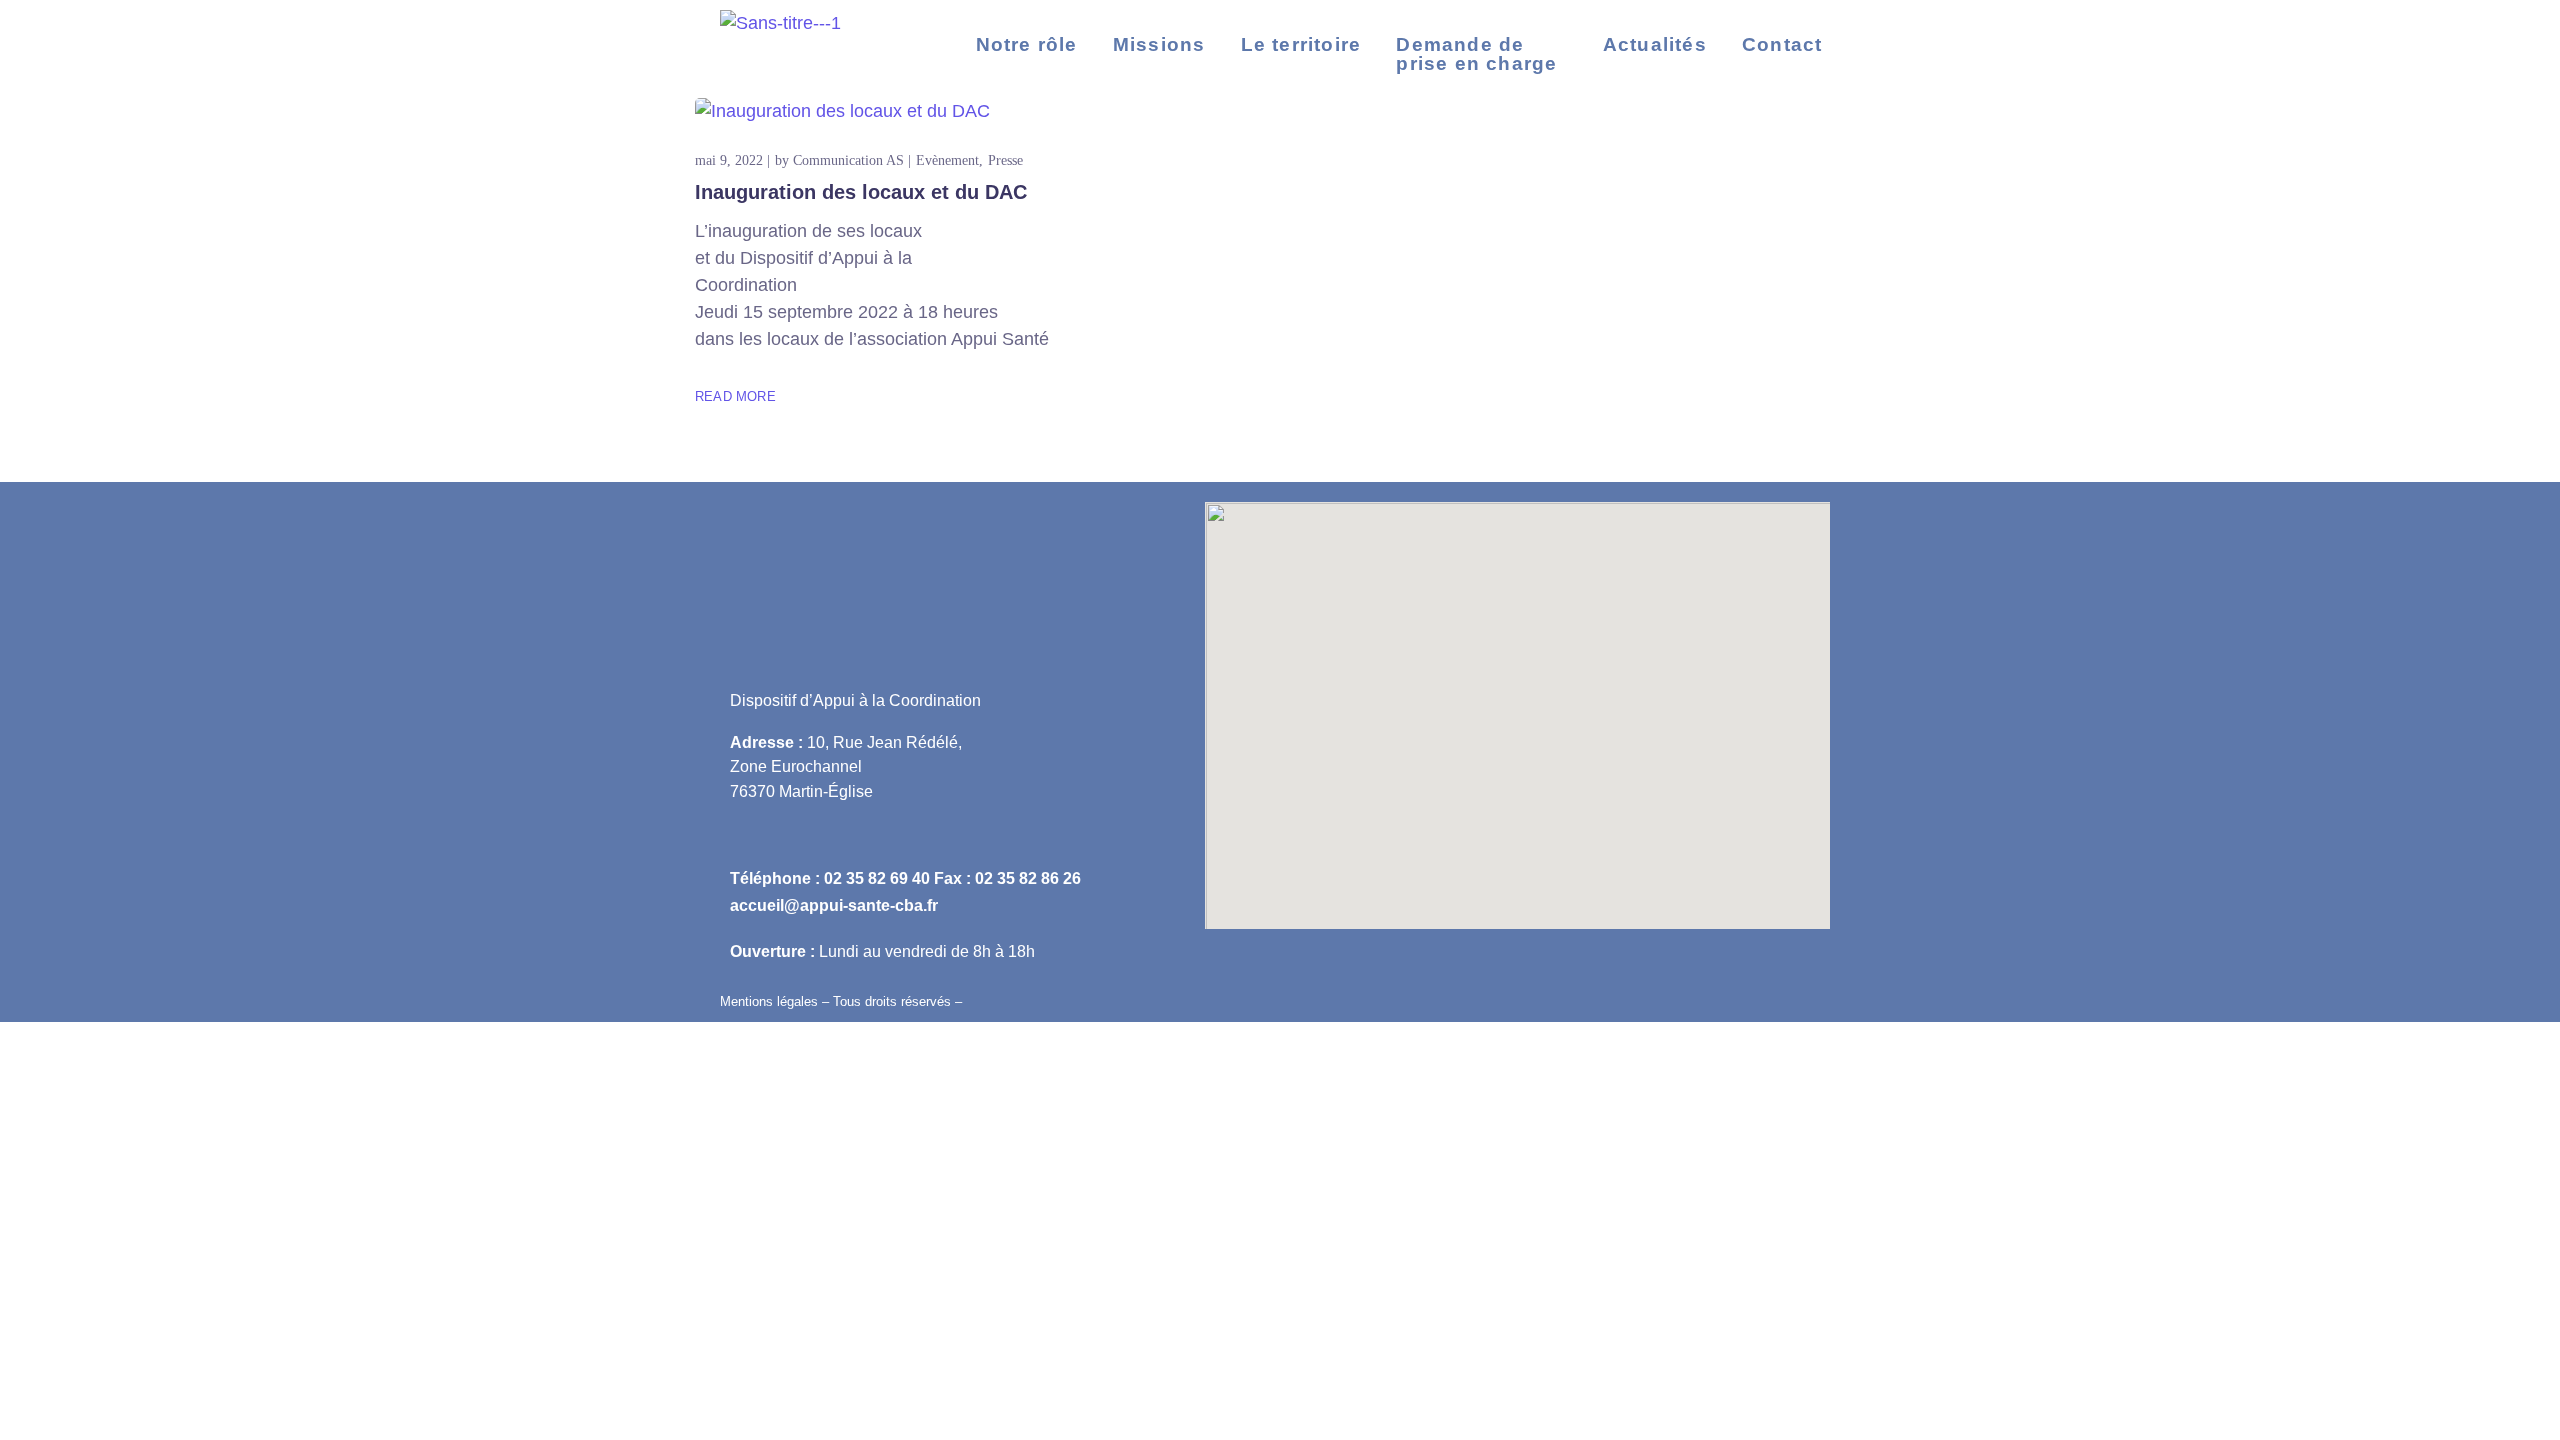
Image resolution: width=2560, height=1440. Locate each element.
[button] (1482, 54)
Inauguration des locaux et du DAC (861, 192)
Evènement (947, 160)
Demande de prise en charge (1476, 54)
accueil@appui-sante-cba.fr (834, 905)
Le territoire (1301, 44)
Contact (1782, 44)
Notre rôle (1027, 44)
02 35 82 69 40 (877, 878)
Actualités (1655, 44)
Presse (1005, 160)
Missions (1159, 44)
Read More (735, 396)
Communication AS (848, 160)
